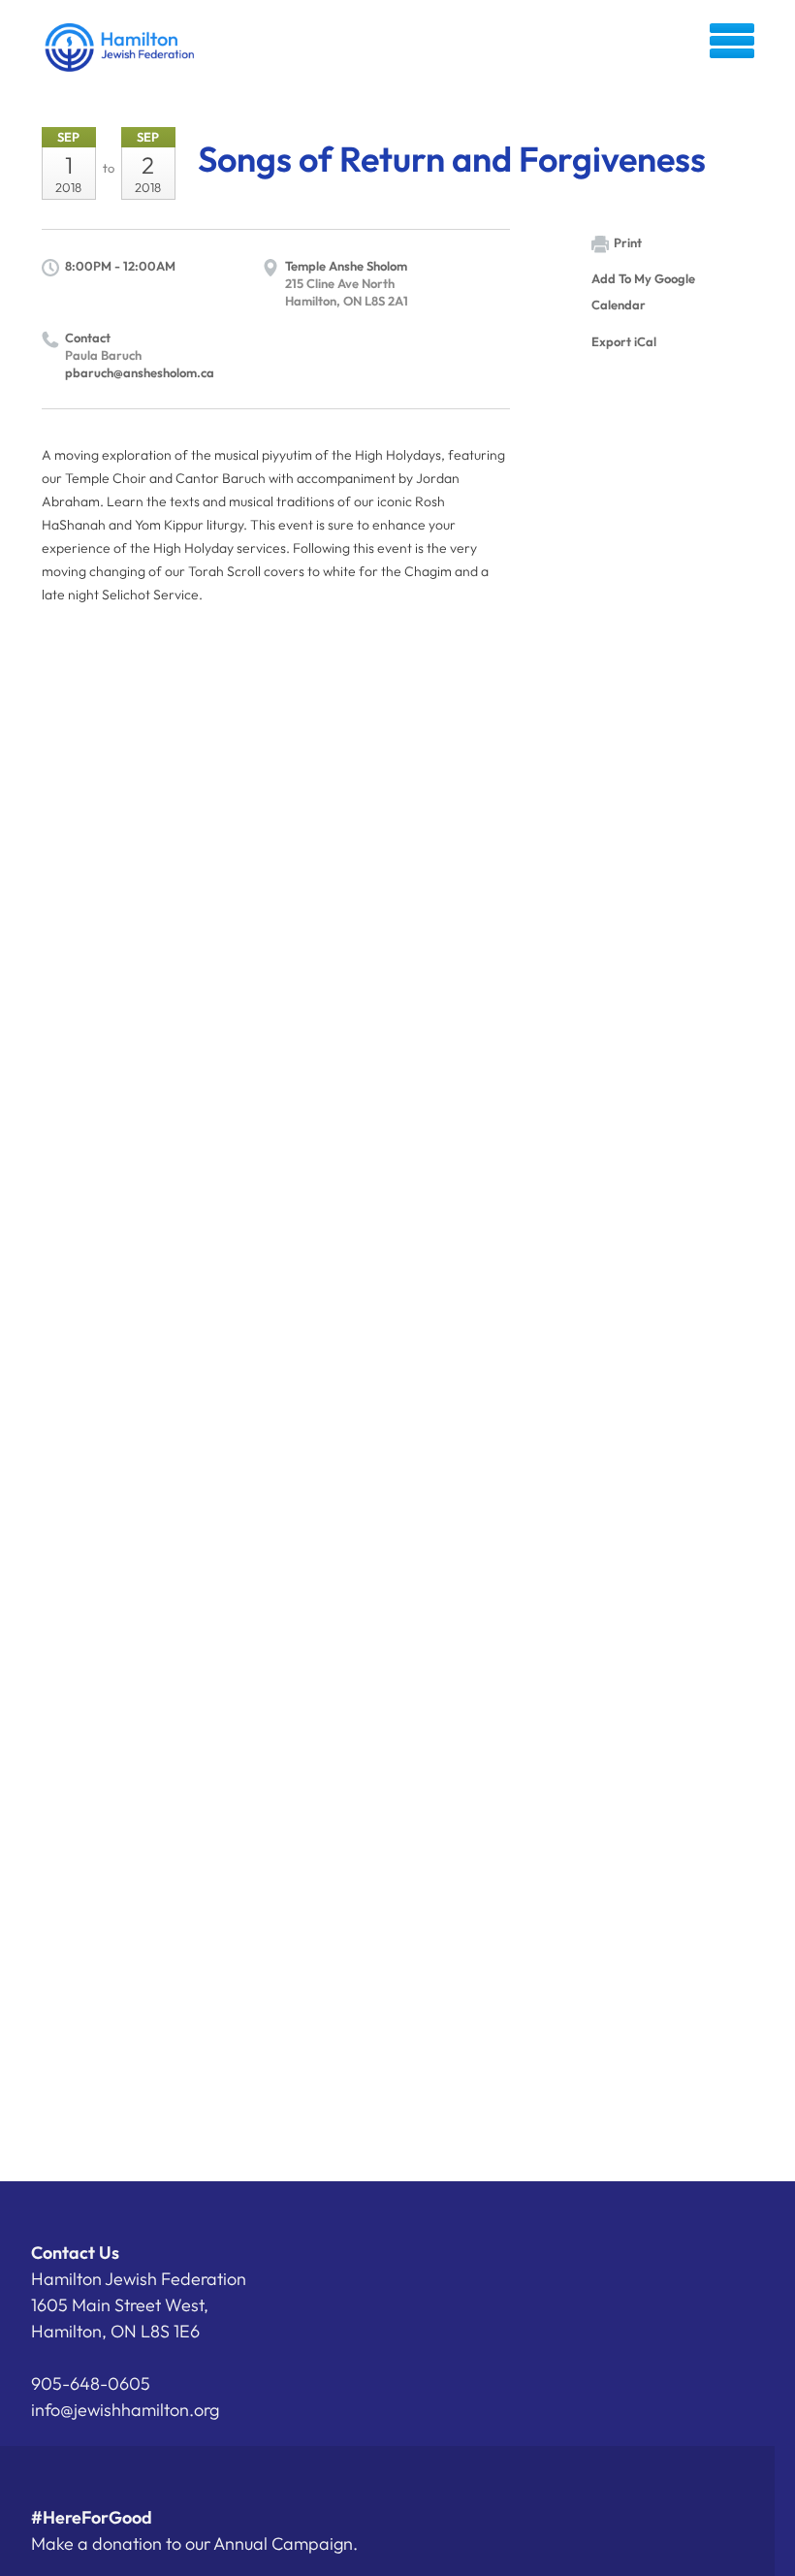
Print (628, 242)
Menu (732, 41)
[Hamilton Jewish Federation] (121, 48)
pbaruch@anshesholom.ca (140, 372)
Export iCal (624, 341)
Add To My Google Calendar (643, 291)
